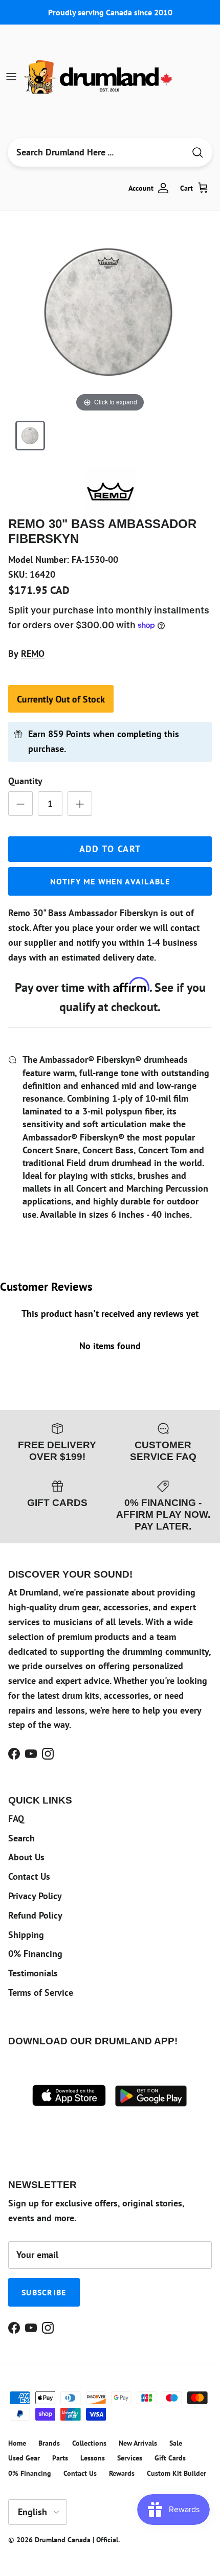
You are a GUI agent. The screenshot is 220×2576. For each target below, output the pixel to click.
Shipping (26, 1935)
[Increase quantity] (80, 804)
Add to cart (110, 849)
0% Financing (35, 1954)
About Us (26, 1857)
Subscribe (44, 2292)
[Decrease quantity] (20, 804)
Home (17, 2443)
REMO (33, 654)
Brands (49, 2443)
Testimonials (33, 1973)
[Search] (197, 153)
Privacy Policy (35, 1896)
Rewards (122, 2473)
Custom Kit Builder (177, 2473)
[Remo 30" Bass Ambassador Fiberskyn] (30, 436)
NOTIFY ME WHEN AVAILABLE (110, 881)
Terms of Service (41, 1992)
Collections (89, 2443)
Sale (176, 2443)
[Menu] (11, 77)
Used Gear (24, 2458)
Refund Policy (35, 1915)
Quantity (25, 781)
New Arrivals (138, 2443)
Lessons (93, 2458)
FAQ (16, 1819)
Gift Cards (170, 2458)
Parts (60, 2458)
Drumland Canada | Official (76, 2540)
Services (130, 2458)
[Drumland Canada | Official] (99, 77)
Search (21, 1838)
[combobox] (96, 152)
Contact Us (29, 1876)
